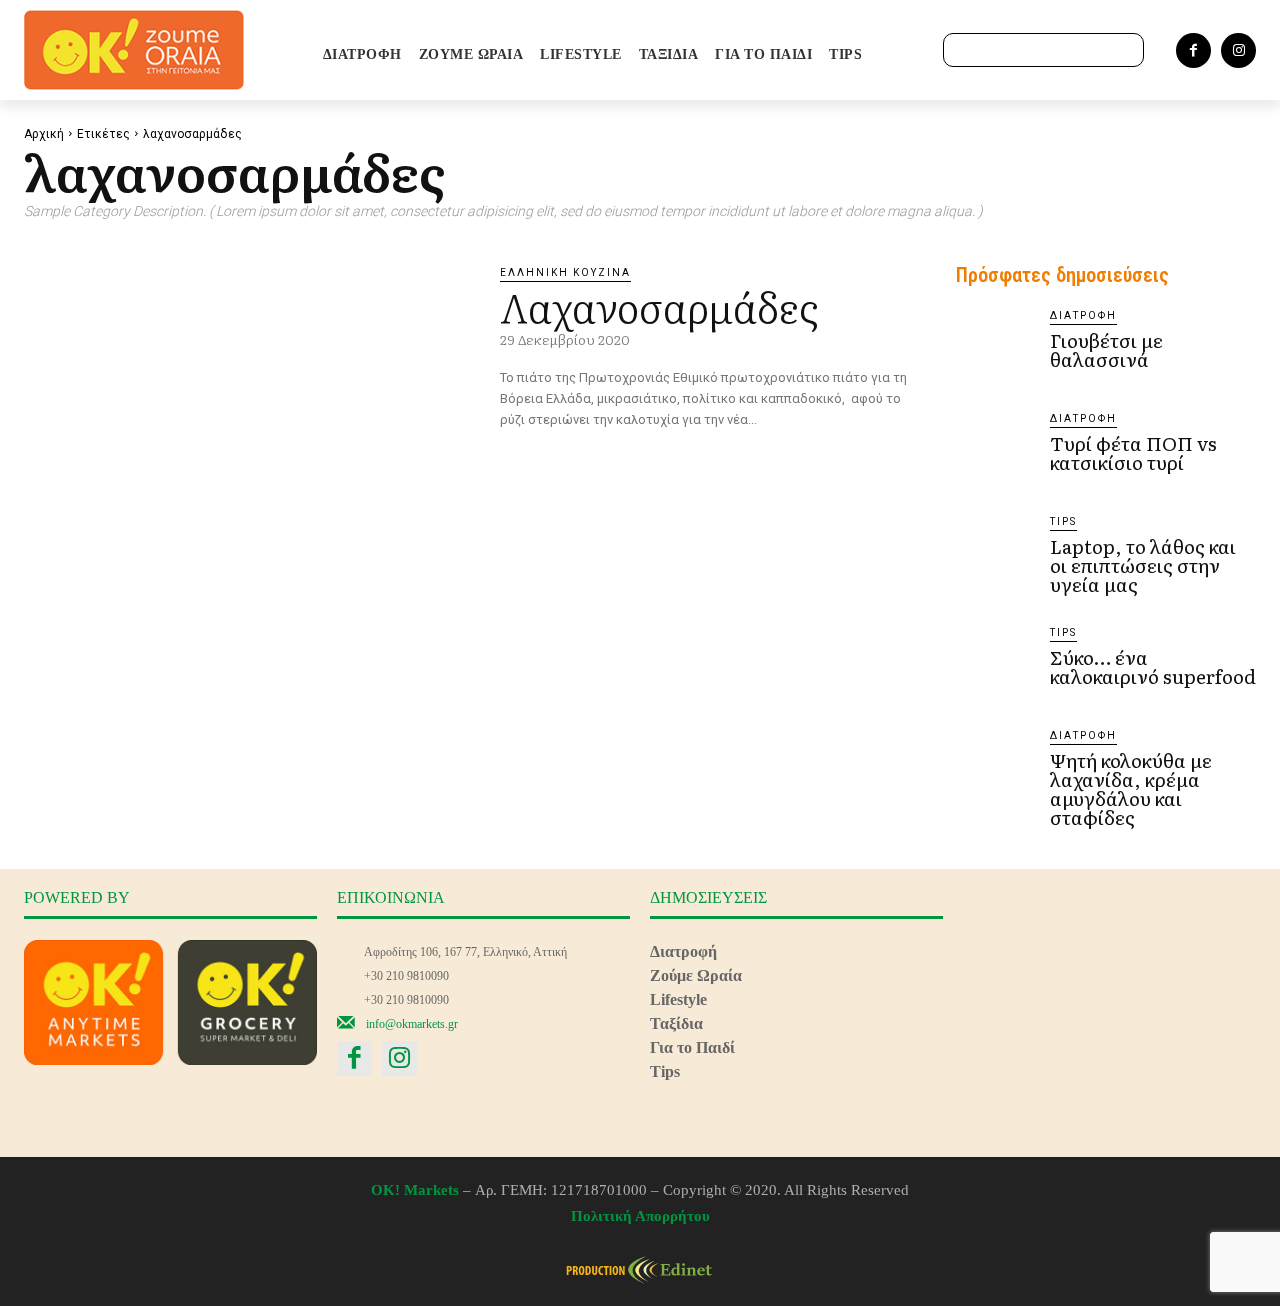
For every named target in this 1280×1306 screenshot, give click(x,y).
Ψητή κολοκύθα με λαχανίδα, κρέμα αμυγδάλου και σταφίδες (1131, 788)
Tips (1063, 521)
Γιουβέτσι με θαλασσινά (1106, 349)
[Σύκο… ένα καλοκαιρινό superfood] (995, 664)
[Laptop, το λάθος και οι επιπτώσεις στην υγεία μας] (995, 553)
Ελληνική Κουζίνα (565, 272)
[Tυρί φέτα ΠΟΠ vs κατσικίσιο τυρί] (995, 450)
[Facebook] (1193, 50)
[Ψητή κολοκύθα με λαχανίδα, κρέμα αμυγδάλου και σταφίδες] (995, 767)
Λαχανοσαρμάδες (659, 305)
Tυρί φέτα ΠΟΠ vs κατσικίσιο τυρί (1133, 452)
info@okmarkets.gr (412, 1024)
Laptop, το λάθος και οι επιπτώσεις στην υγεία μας (1143, 565)
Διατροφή (1083, 315)
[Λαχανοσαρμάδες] (247, 394)
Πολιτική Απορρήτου (640, 1216)
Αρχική (44, 134)
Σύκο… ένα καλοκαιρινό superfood (1153, 666)
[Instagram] (1238, 50)
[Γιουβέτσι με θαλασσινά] (995, 347)
